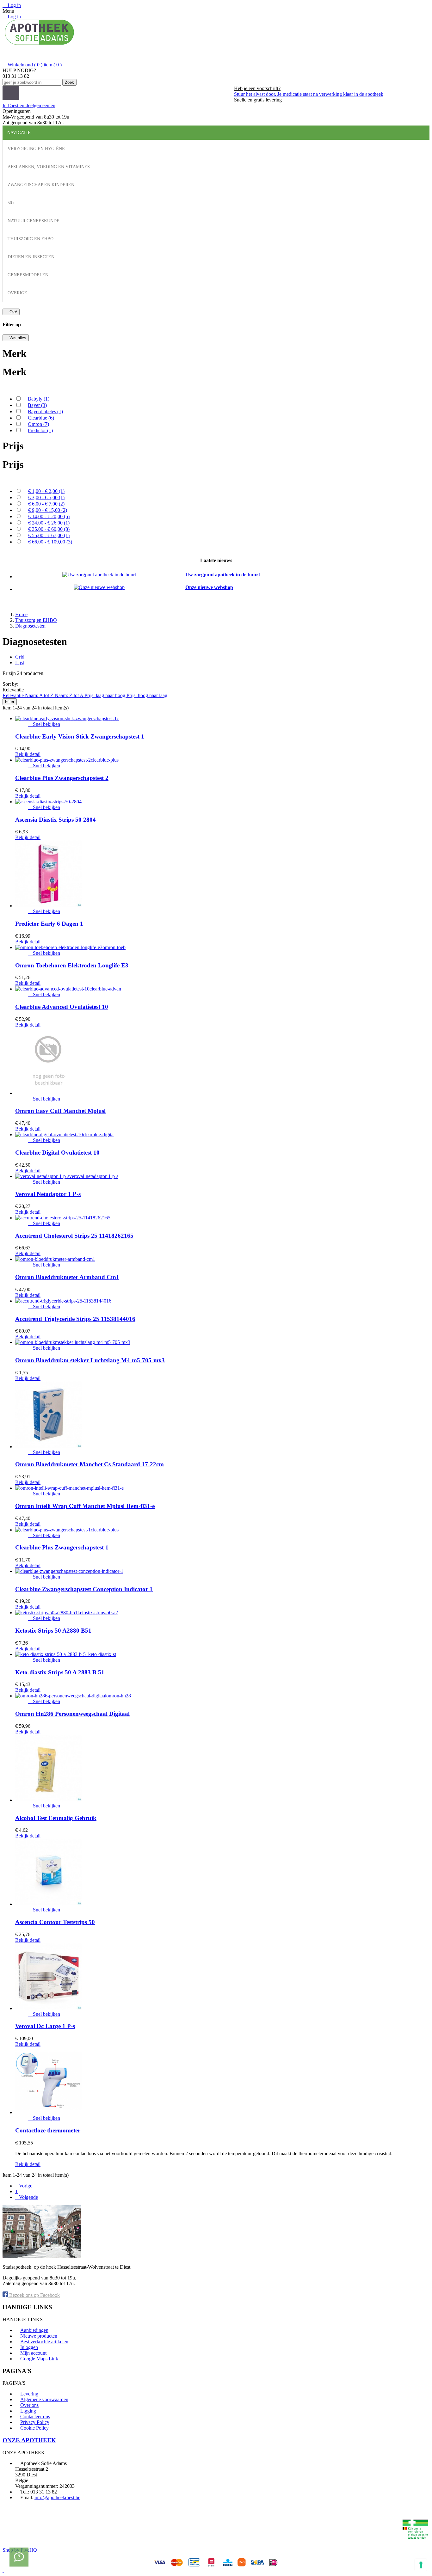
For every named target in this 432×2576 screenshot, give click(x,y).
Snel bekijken (44, 724)
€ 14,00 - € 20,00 (49, 516)
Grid (20, 657)
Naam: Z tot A (70, 695)
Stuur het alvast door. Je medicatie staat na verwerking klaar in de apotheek (309, 94)
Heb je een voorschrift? (257, 88)
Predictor (40, 430)
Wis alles (16, 338)
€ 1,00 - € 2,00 (46, 491)
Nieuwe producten (39, 2336)
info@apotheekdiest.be (57, 2497)
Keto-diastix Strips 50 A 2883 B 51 (60, 1672)
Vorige (24, 2186)
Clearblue (41, 418)
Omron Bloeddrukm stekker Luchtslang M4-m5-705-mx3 (90, 1360)
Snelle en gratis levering (258, 100)
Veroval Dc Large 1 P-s (45, 2026)
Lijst (20, 662)
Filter (10, 702)
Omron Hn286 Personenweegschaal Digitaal (72, 1714)
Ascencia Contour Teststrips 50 (55, 1922)
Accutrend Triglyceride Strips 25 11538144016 (75, 1319)
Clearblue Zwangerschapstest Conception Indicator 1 (84, 1589)
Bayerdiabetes (45, 411)
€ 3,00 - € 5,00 (46, 497)
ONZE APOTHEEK (29, 2440)
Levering (29, 2394)
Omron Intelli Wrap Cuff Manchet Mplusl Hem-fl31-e (85, 1506)
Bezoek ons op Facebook (34, 2295)
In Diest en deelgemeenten (29, 105)
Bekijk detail (28, 754)
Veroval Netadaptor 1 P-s (48, 1194)
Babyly (39, 399)
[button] (86, 93)
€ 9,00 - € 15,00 (48, 510)
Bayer (37, 405)
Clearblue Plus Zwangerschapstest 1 (62, 1547)
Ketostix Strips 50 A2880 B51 (53, 1631)
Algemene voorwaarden (44, 2399)
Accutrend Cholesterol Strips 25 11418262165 (74, 1236)
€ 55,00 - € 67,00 (49, 535)
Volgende (27, 2197)
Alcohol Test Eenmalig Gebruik (56, 1818)
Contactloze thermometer (48, 2130)
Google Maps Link (39, 2359)
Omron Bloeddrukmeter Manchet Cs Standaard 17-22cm (89, 1464)
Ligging (28, 2411)
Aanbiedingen (34, 2330)
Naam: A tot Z (40, 695)
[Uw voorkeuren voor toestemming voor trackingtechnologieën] (421, 2565)
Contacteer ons (35, 2417)
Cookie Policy (34, 2428)
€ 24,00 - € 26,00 (49, 523)
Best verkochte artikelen (44, 2342)
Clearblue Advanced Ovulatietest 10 (62, 1007)
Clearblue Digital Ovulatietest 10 (57, 1153)
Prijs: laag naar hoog (105, 695)
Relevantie (14, 695)
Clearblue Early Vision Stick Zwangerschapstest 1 (80, 736)
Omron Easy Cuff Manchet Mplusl (60, 1111)
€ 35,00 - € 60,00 (49, 529)
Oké (11, 312)
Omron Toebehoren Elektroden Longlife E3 (72, 965)
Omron (38, 424)
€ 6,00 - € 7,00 (46, 504)
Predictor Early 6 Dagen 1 (49, 924)
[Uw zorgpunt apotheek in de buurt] (99, 575)
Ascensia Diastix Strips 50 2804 (56, 820)
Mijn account (33, 2353)
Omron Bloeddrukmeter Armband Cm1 (67, 1277)
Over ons (29, 2405)
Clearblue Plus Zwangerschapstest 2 (62, 778)
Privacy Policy (35, 2422)
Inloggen (29, 2347)
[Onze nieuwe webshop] (99, 587)
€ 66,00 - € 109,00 (50, 542)
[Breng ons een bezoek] (19, 2557)
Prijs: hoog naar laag (147, 695)
